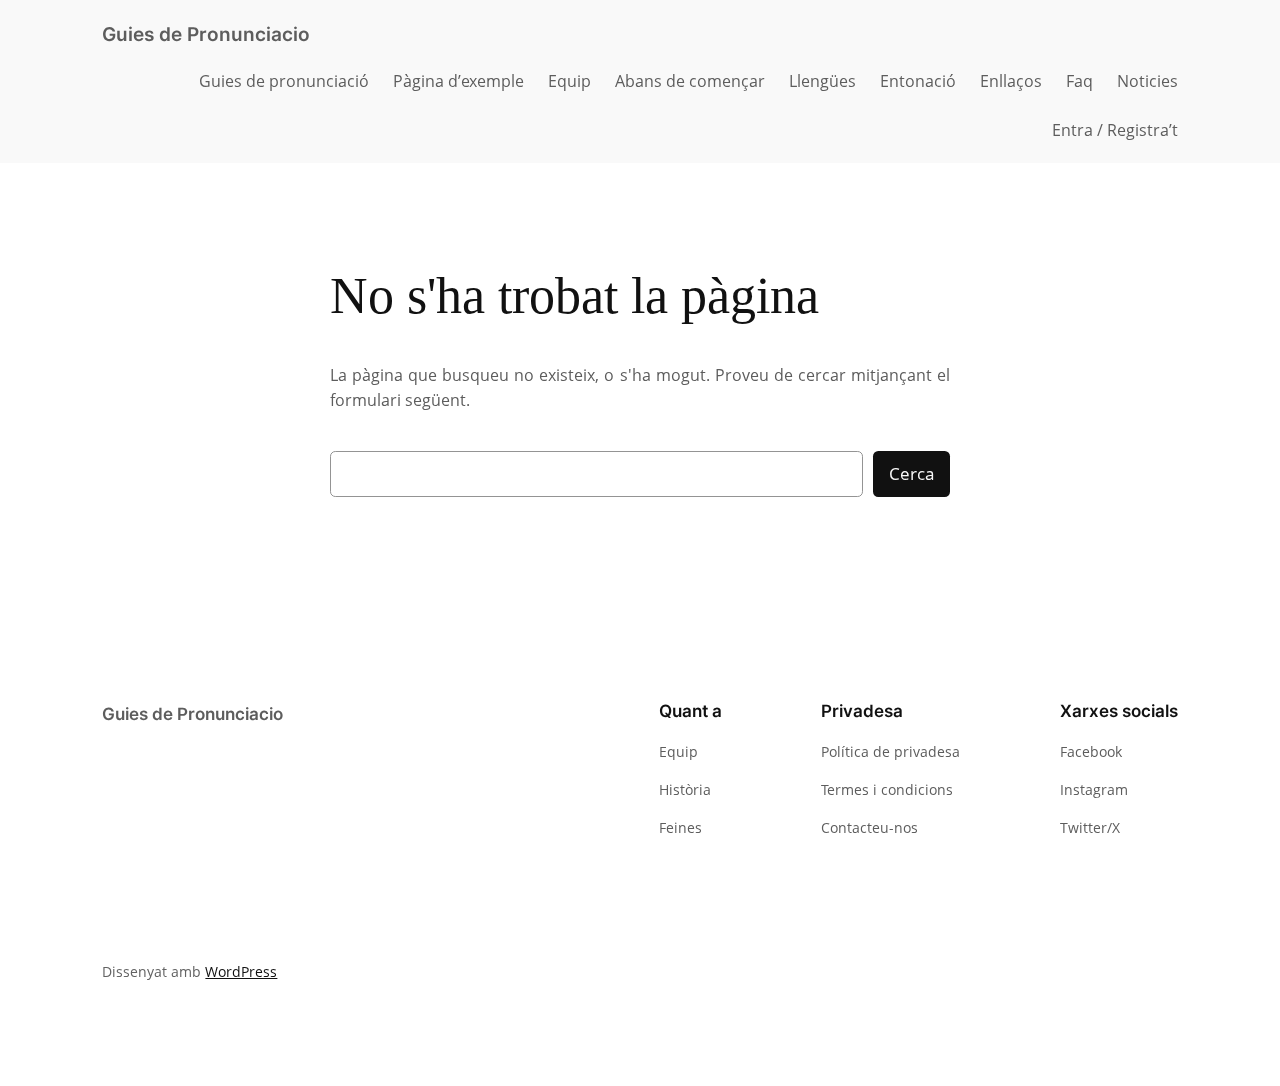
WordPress (241, 971)
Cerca (911, 473)
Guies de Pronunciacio (206, 34)
